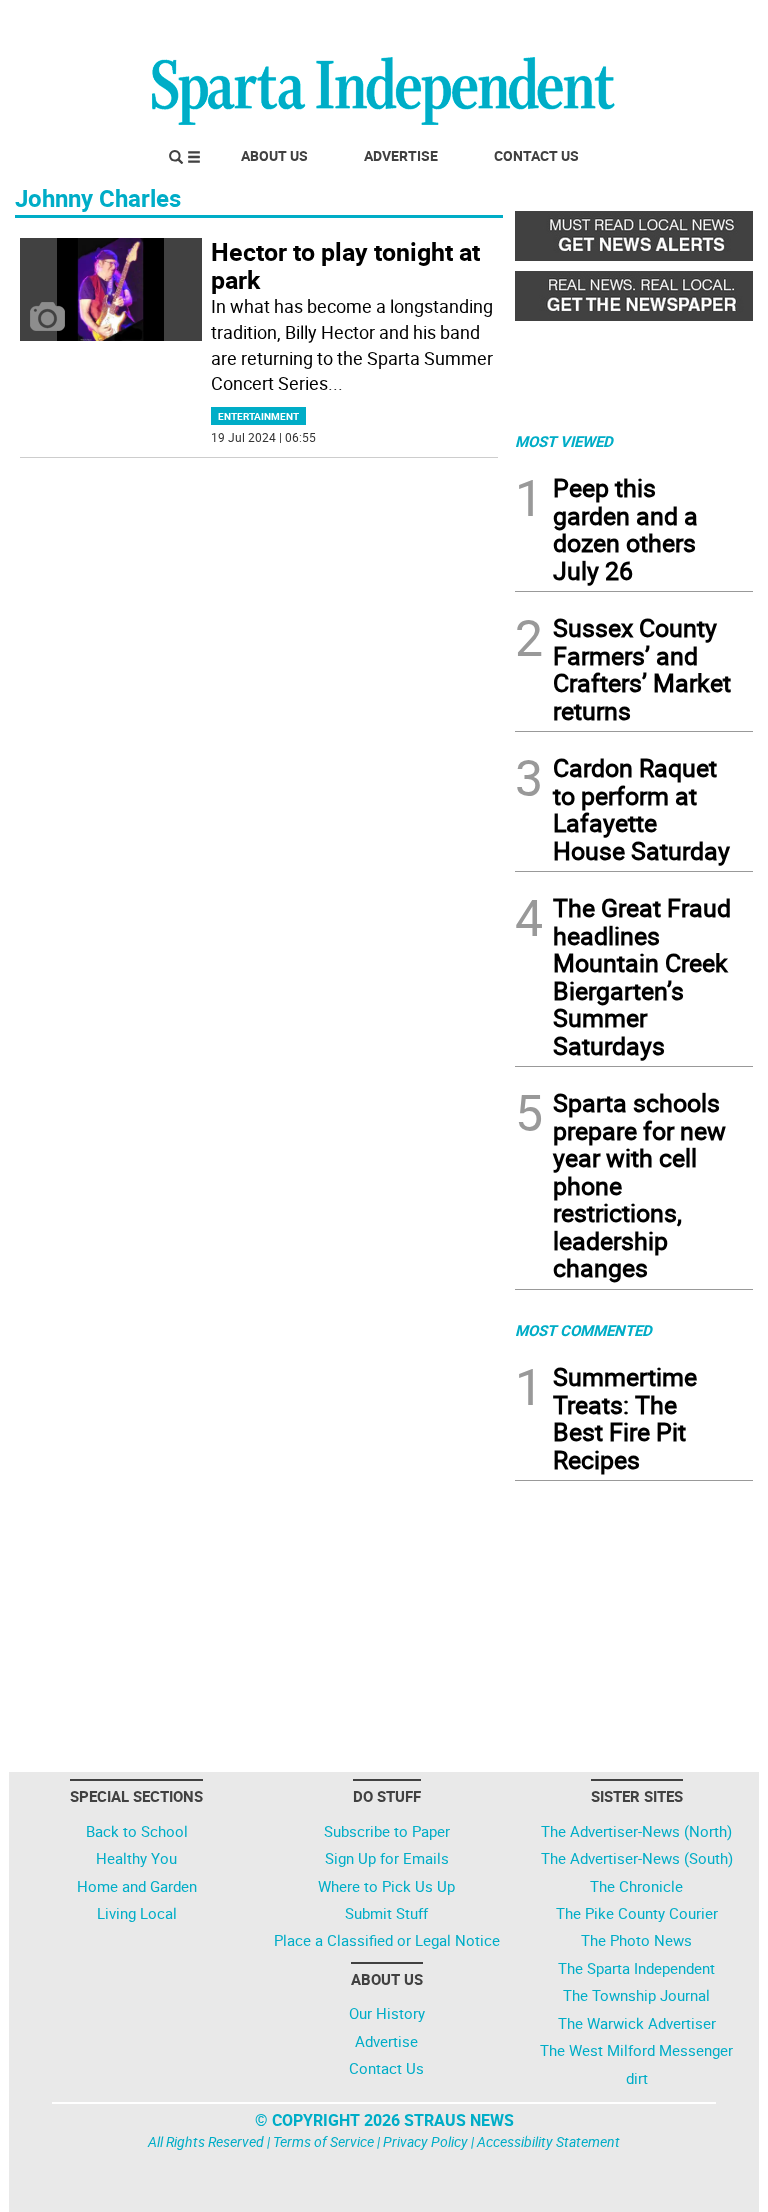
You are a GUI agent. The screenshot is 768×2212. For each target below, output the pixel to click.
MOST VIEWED (564, 441)
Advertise (401, 155)
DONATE (704, 23)
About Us (274, 155)
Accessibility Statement (548, 2141)
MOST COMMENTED (583, 1330)
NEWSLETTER (592, 23)
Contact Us (536, 155)
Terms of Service (323, 2141)
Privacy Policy (425, 2141)
